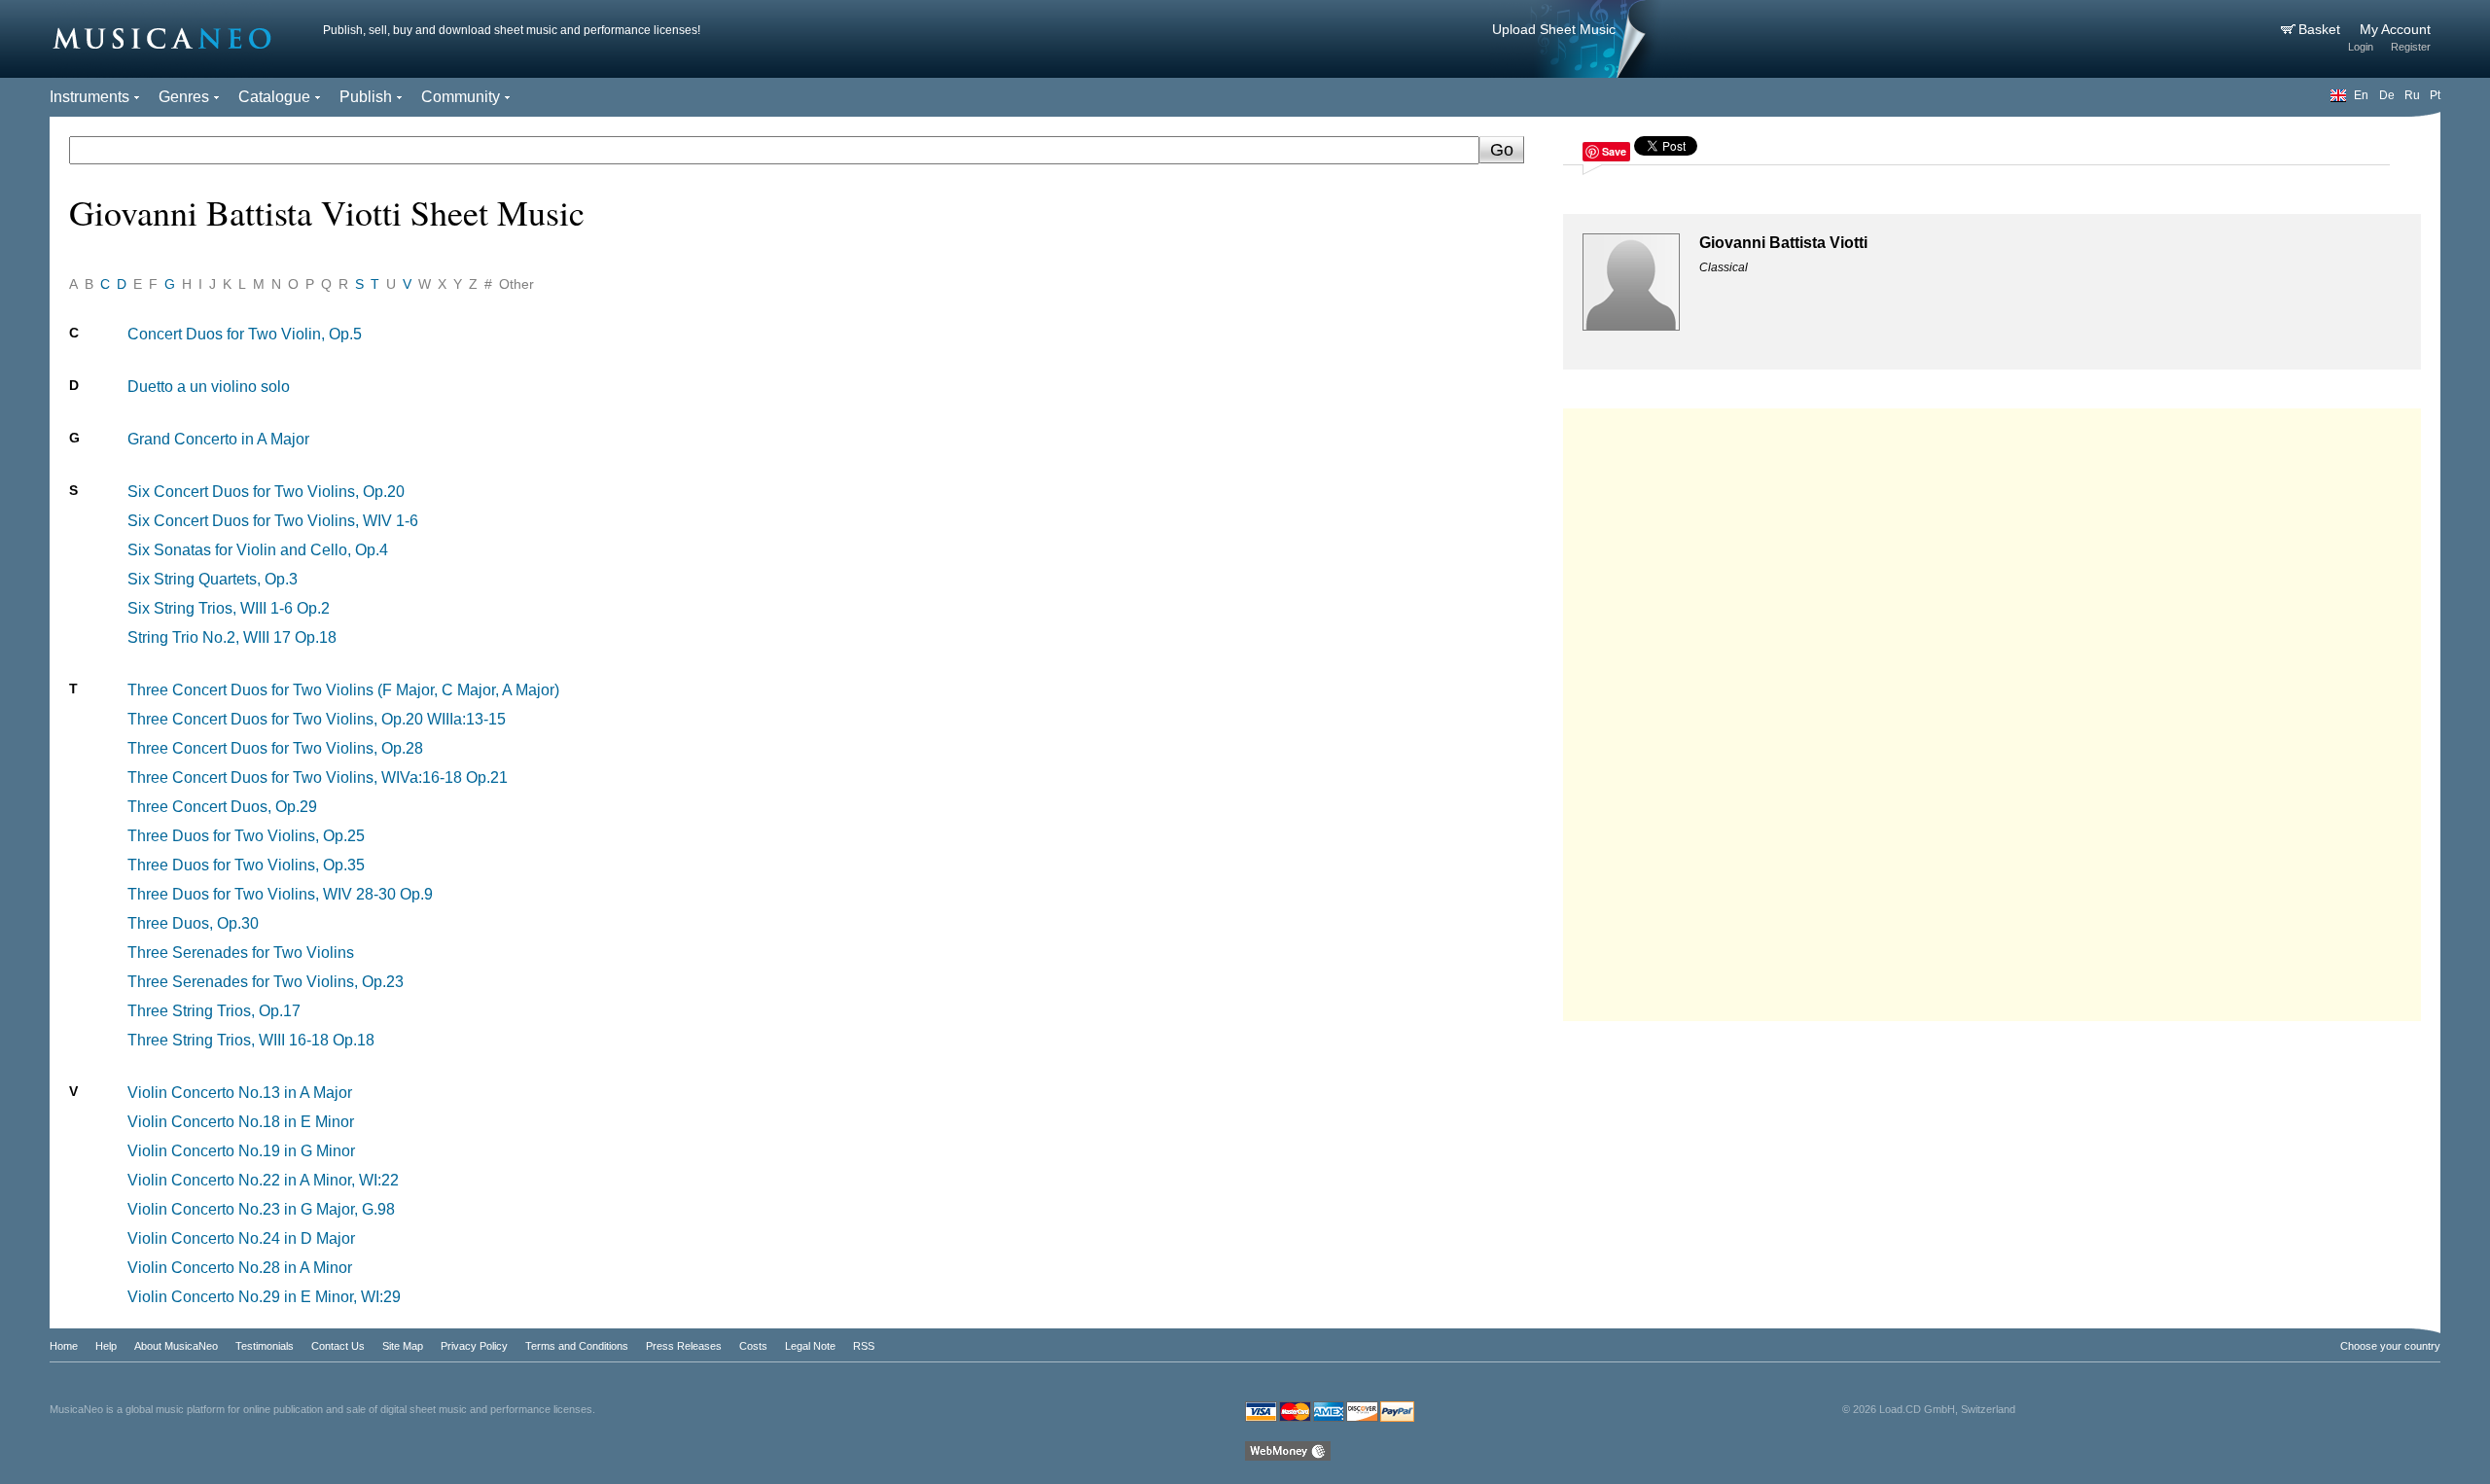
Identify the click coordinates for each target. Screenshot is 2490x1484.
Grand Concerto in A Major (218, 439)
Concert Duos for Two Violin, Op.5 (245, 334)
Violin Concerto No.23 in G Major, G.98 (261, 1209)
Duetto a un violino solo (209, 387)
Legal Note (810, 1346)
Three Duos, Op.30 (193, 923)
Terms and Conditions (577, 1346)
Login (2361, 47)
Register (2411, 47)
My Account (2395, 29)
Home (64, 1346)
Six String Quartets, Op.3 (213, 579)
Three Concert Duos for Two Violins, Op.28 (275, 748)
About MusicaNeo (176, 1346)
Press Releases (684, 1346)
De (2387, 95)
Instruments (89, 97)
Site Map (403, 1346)
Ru (2412, 95)
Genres (184, 97)
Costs (753, 1346)
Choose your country (2390, 1346)
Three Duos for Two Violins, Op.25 (246, 836)
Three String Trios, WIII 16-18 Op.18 (251, 1040)
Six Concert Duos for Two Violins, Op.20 (266, 492)
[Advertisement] (1992, 710)
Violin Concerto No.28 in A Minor (240, 1268)
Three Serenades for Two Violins (241, 953)
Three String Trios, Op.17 (214, 1011)
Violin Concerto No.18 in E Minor (241, 1122)
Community (461, 97)
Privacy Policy (474, 1346)
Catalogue (274, 97)
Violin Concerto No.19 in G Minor (241, 1151)
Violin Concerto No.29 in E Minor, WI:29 (264, 1297)
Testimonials (265, 1346)
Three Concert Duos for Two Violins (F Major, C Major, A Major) (343, 690)
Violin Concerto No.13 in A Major (240, 1093)
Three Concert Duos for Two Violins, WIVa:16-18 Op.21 (318, 777)
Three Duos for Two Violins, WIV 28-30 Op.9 (280, 894)
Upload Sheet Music (1554, 29)
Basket (2321, 29)
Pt (2435, 95)
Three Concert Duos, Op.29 (222, 807)
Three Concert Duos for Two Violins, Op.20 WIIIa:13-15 (317, 719)
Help (106, 1346)
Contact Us (338, 1346)
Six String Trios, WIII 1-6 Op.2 (229, 608)
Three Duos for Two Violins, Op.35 (246, 865)
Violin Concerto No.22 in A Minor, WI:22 (263, 1180)
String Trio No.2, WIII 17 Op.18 (232, 637)
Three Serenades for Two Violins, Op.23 (266, 982)
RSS (864, 1346)
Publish (366, 97)
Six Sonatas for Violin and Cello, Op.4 (258, 550)
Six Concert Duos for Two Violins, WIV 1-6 (273, 521)
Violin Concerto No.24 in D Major (241, 1238)
